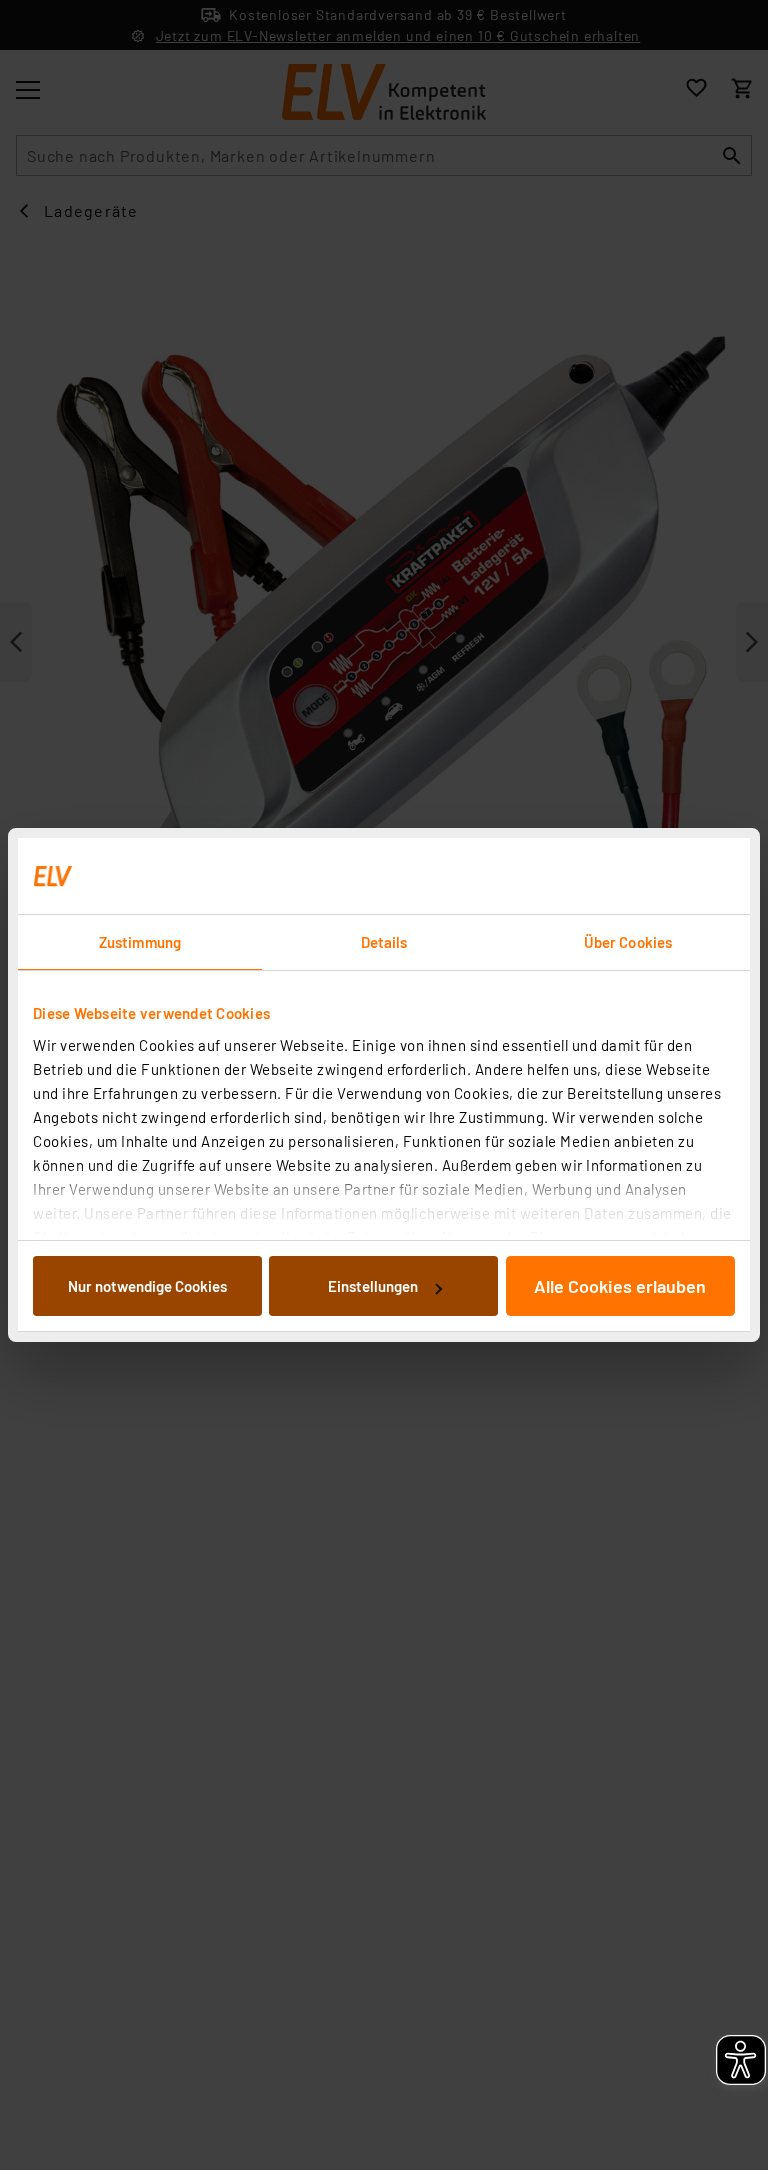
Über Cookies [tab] (628, 942)
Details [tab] (384, 942)
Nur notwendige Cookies (147, 1286)
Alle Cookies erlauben (620, 1286)
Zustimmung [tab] (140, 942)
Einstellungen (373, 1286)
